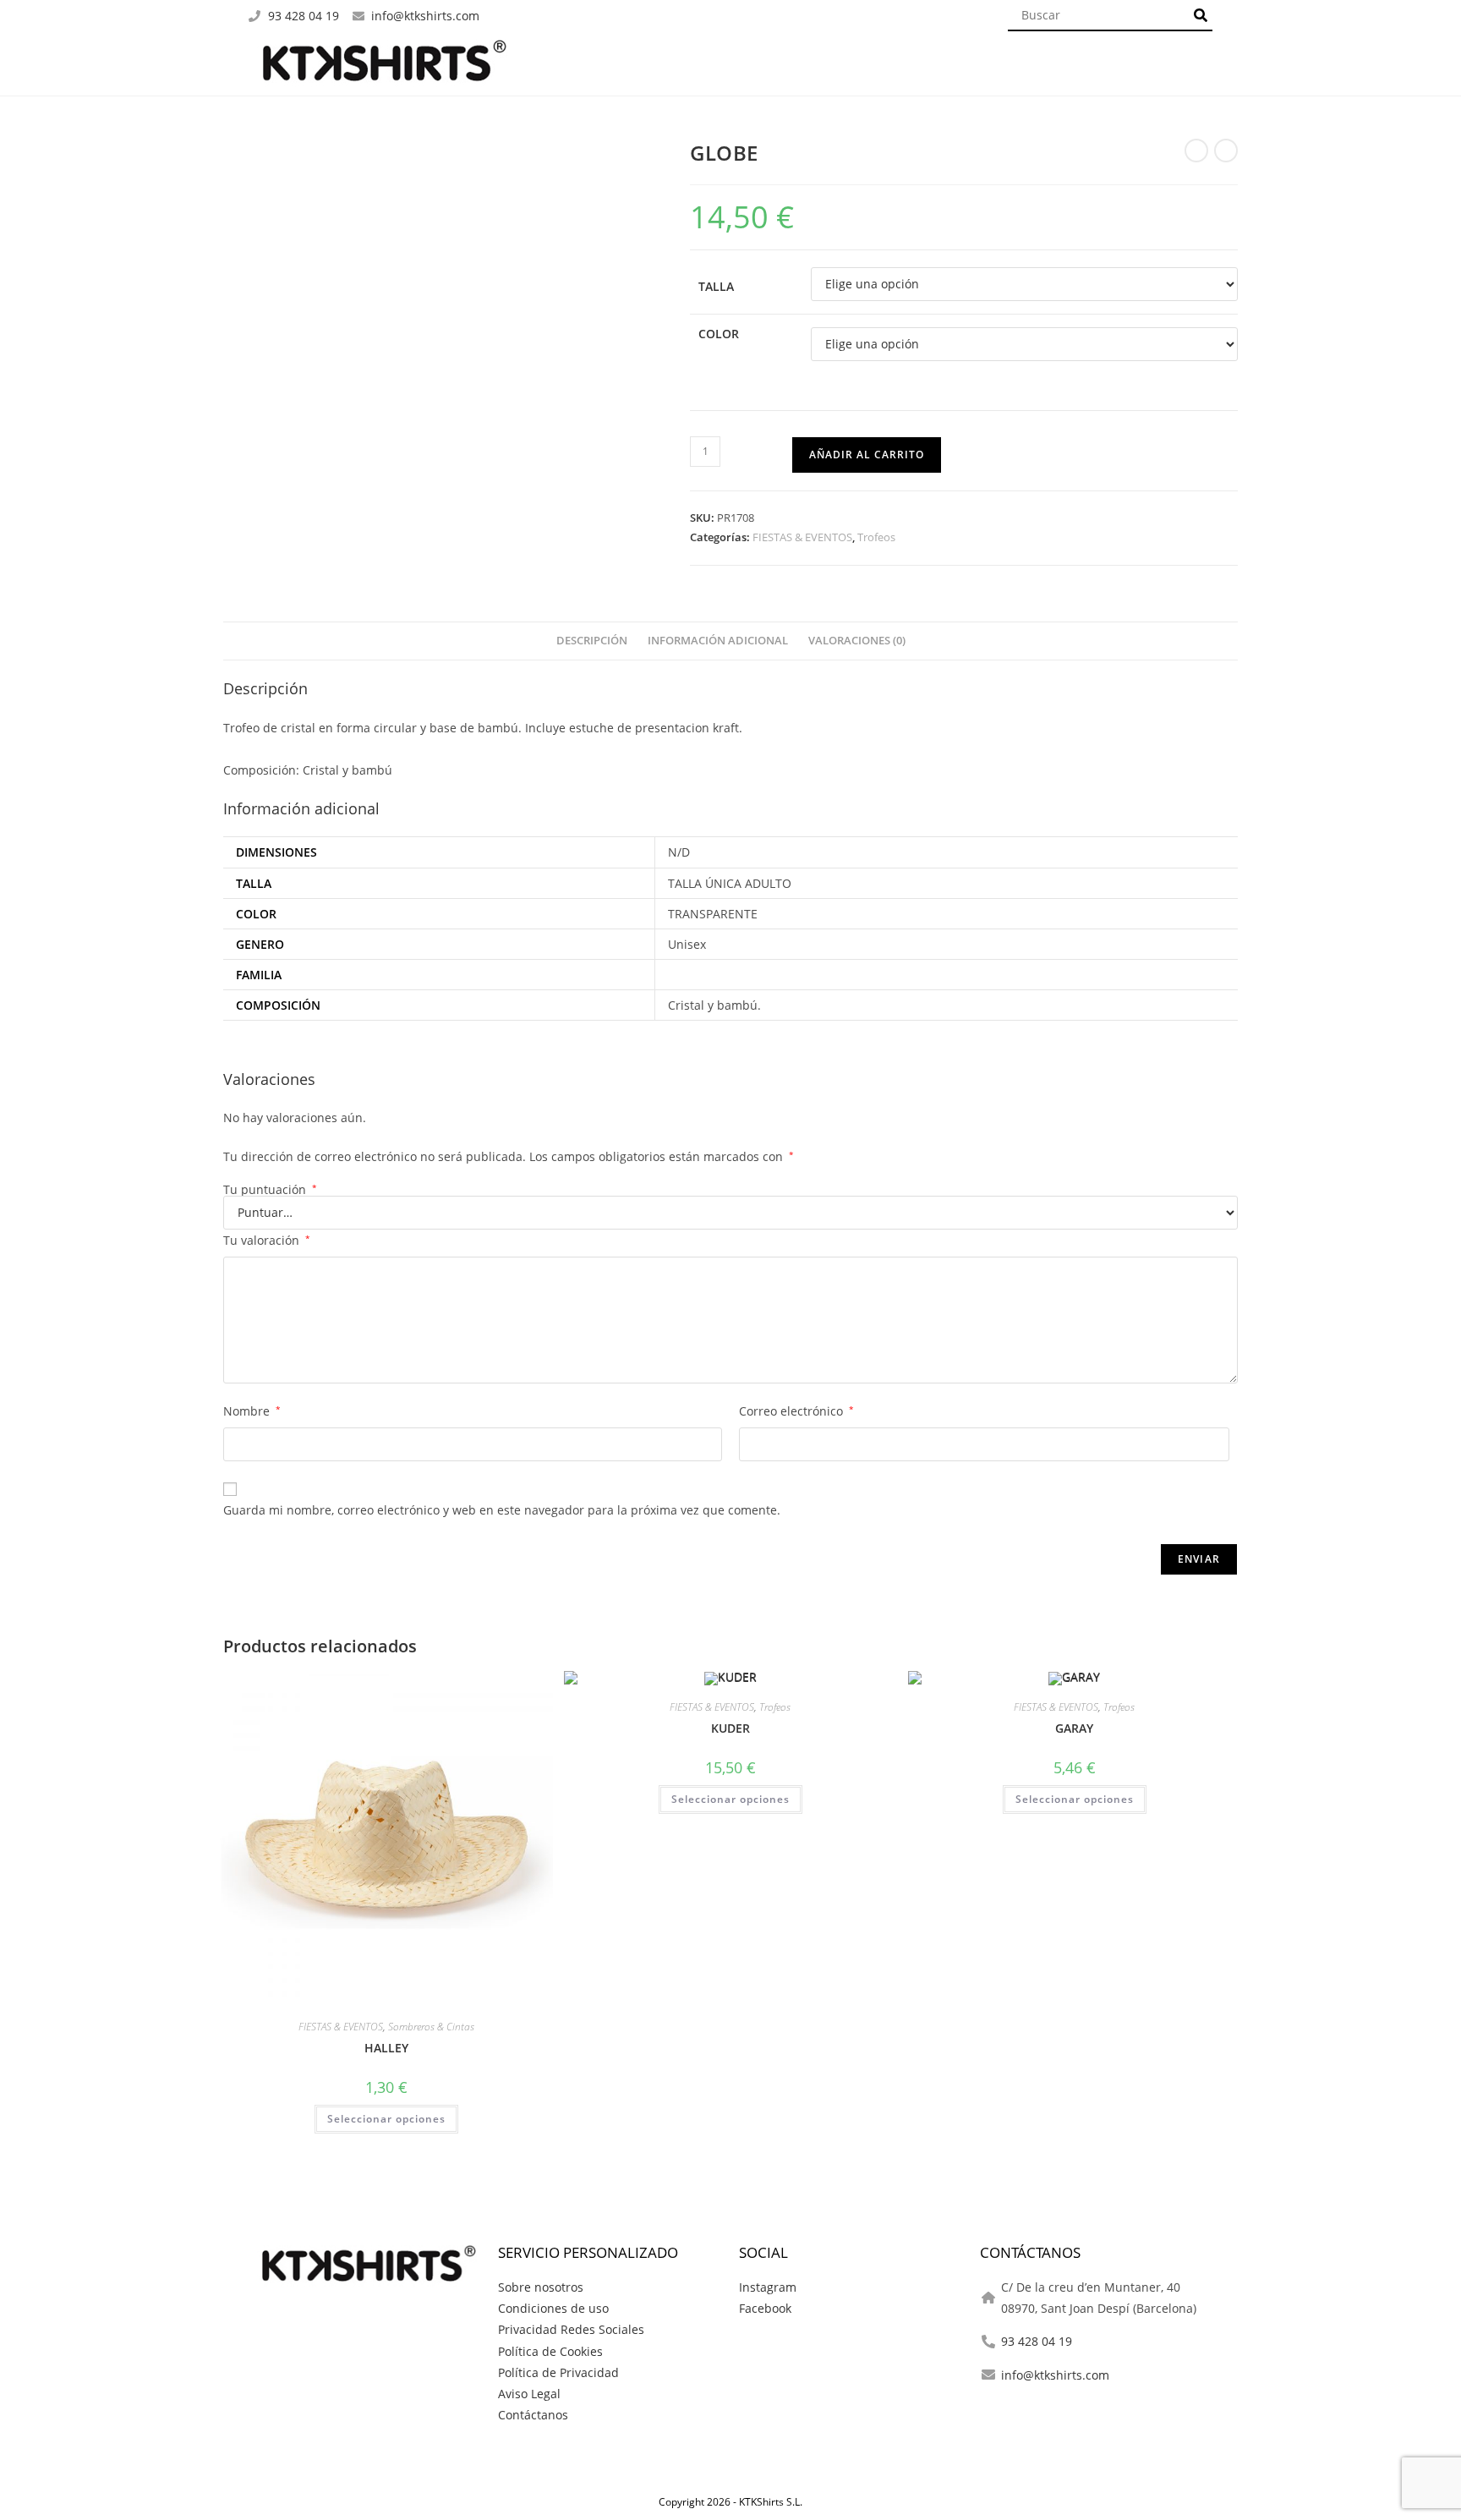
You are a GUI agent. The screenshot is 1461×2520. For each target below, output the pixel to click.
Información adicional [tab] (718, 641)
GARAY (1074, 1728)
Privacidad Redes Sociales (571, 2329)
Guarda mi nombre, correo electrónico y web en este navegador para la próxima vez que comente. (502, 1510)
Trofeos (876, 537)
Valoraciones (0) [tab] (857, 641)
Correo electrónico (796, 1411)
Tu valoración (267, 1240)
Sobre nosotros (541, 2287)
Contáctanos (533, 2415)
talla (716, 286)
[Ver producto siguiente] (1226, 151)
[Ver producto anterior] (1196, 151)
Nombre (252, 1411)
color (719, 334)
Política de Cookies (550, 2351)
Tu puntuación (270, 1190)
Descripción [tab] (592, 641)
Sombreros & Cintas (431, 2027)
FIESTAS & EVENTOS (802, 537)
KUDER (730, 1728)
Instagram (768, 2287)
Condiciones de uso (553, 2308)
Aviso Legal (529, 2394)
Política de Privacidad (558, 2372)
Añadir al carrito (867, 455)
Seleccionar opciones (386, 2119)
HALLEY (386, 2048)
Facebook (765, 2308)
